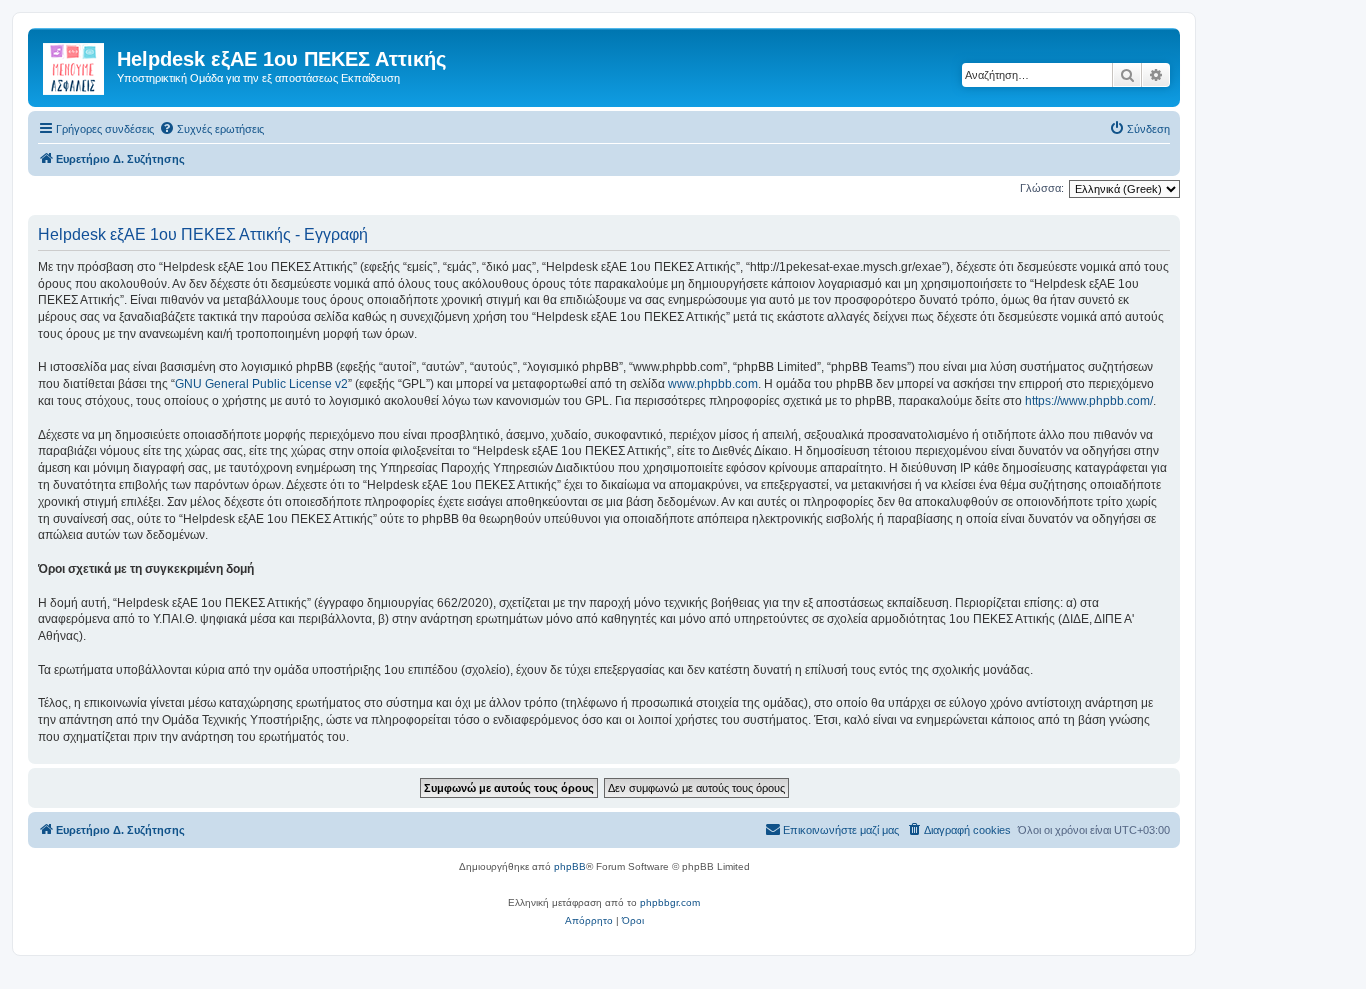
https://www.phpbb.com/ (1089, 401)
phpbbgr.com (670, 902)
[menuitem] (211, 129)
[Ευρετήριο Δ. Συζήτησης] (75, 65)
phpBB (570, 866)
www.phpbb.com (713, 384)
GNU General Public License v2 (261, 384)
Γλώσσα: (1042, 188)
